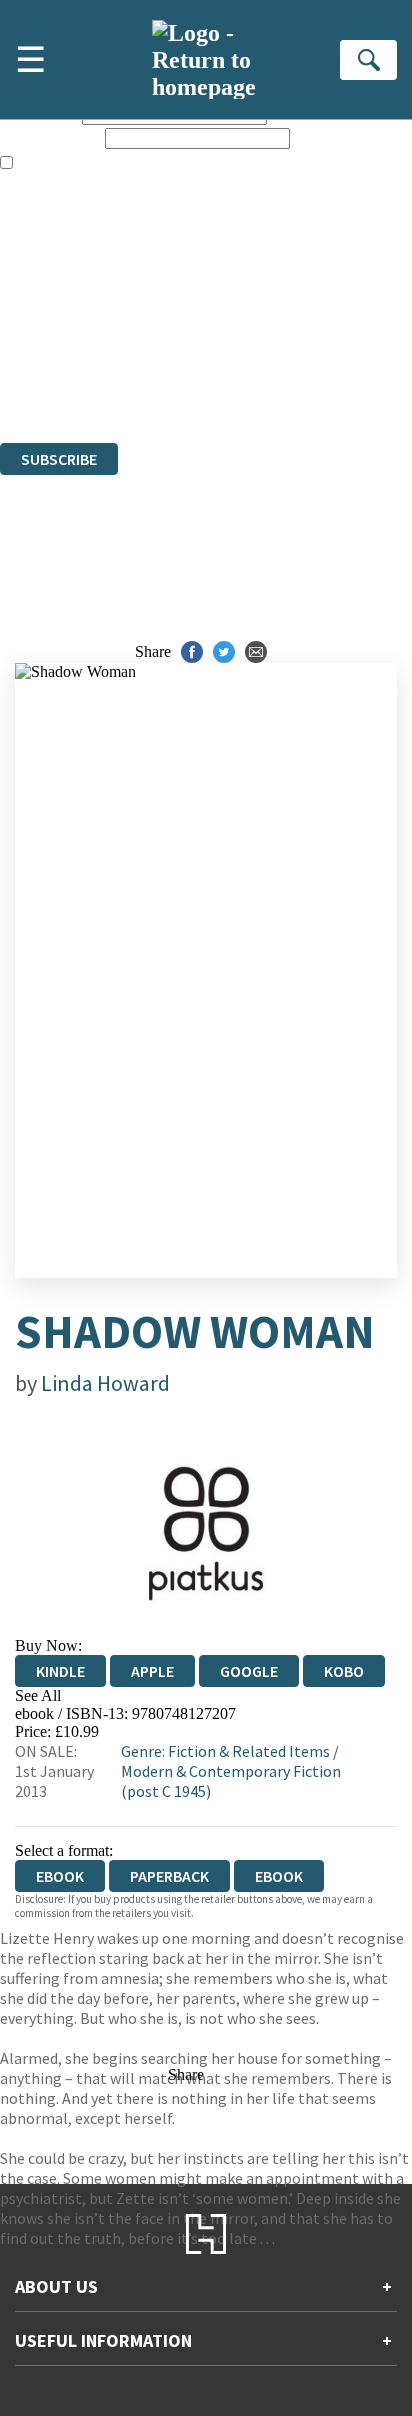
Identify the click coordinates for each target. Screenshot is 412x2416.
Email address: (50, 137)
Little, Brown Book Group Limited (248, 325)
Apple (152, 1671)
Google (249, 1671)
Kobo (344, 1671)
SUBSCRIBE (59, 459)
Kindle (60, 1671)
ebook (279, 1876)
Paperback (169, 1876)
